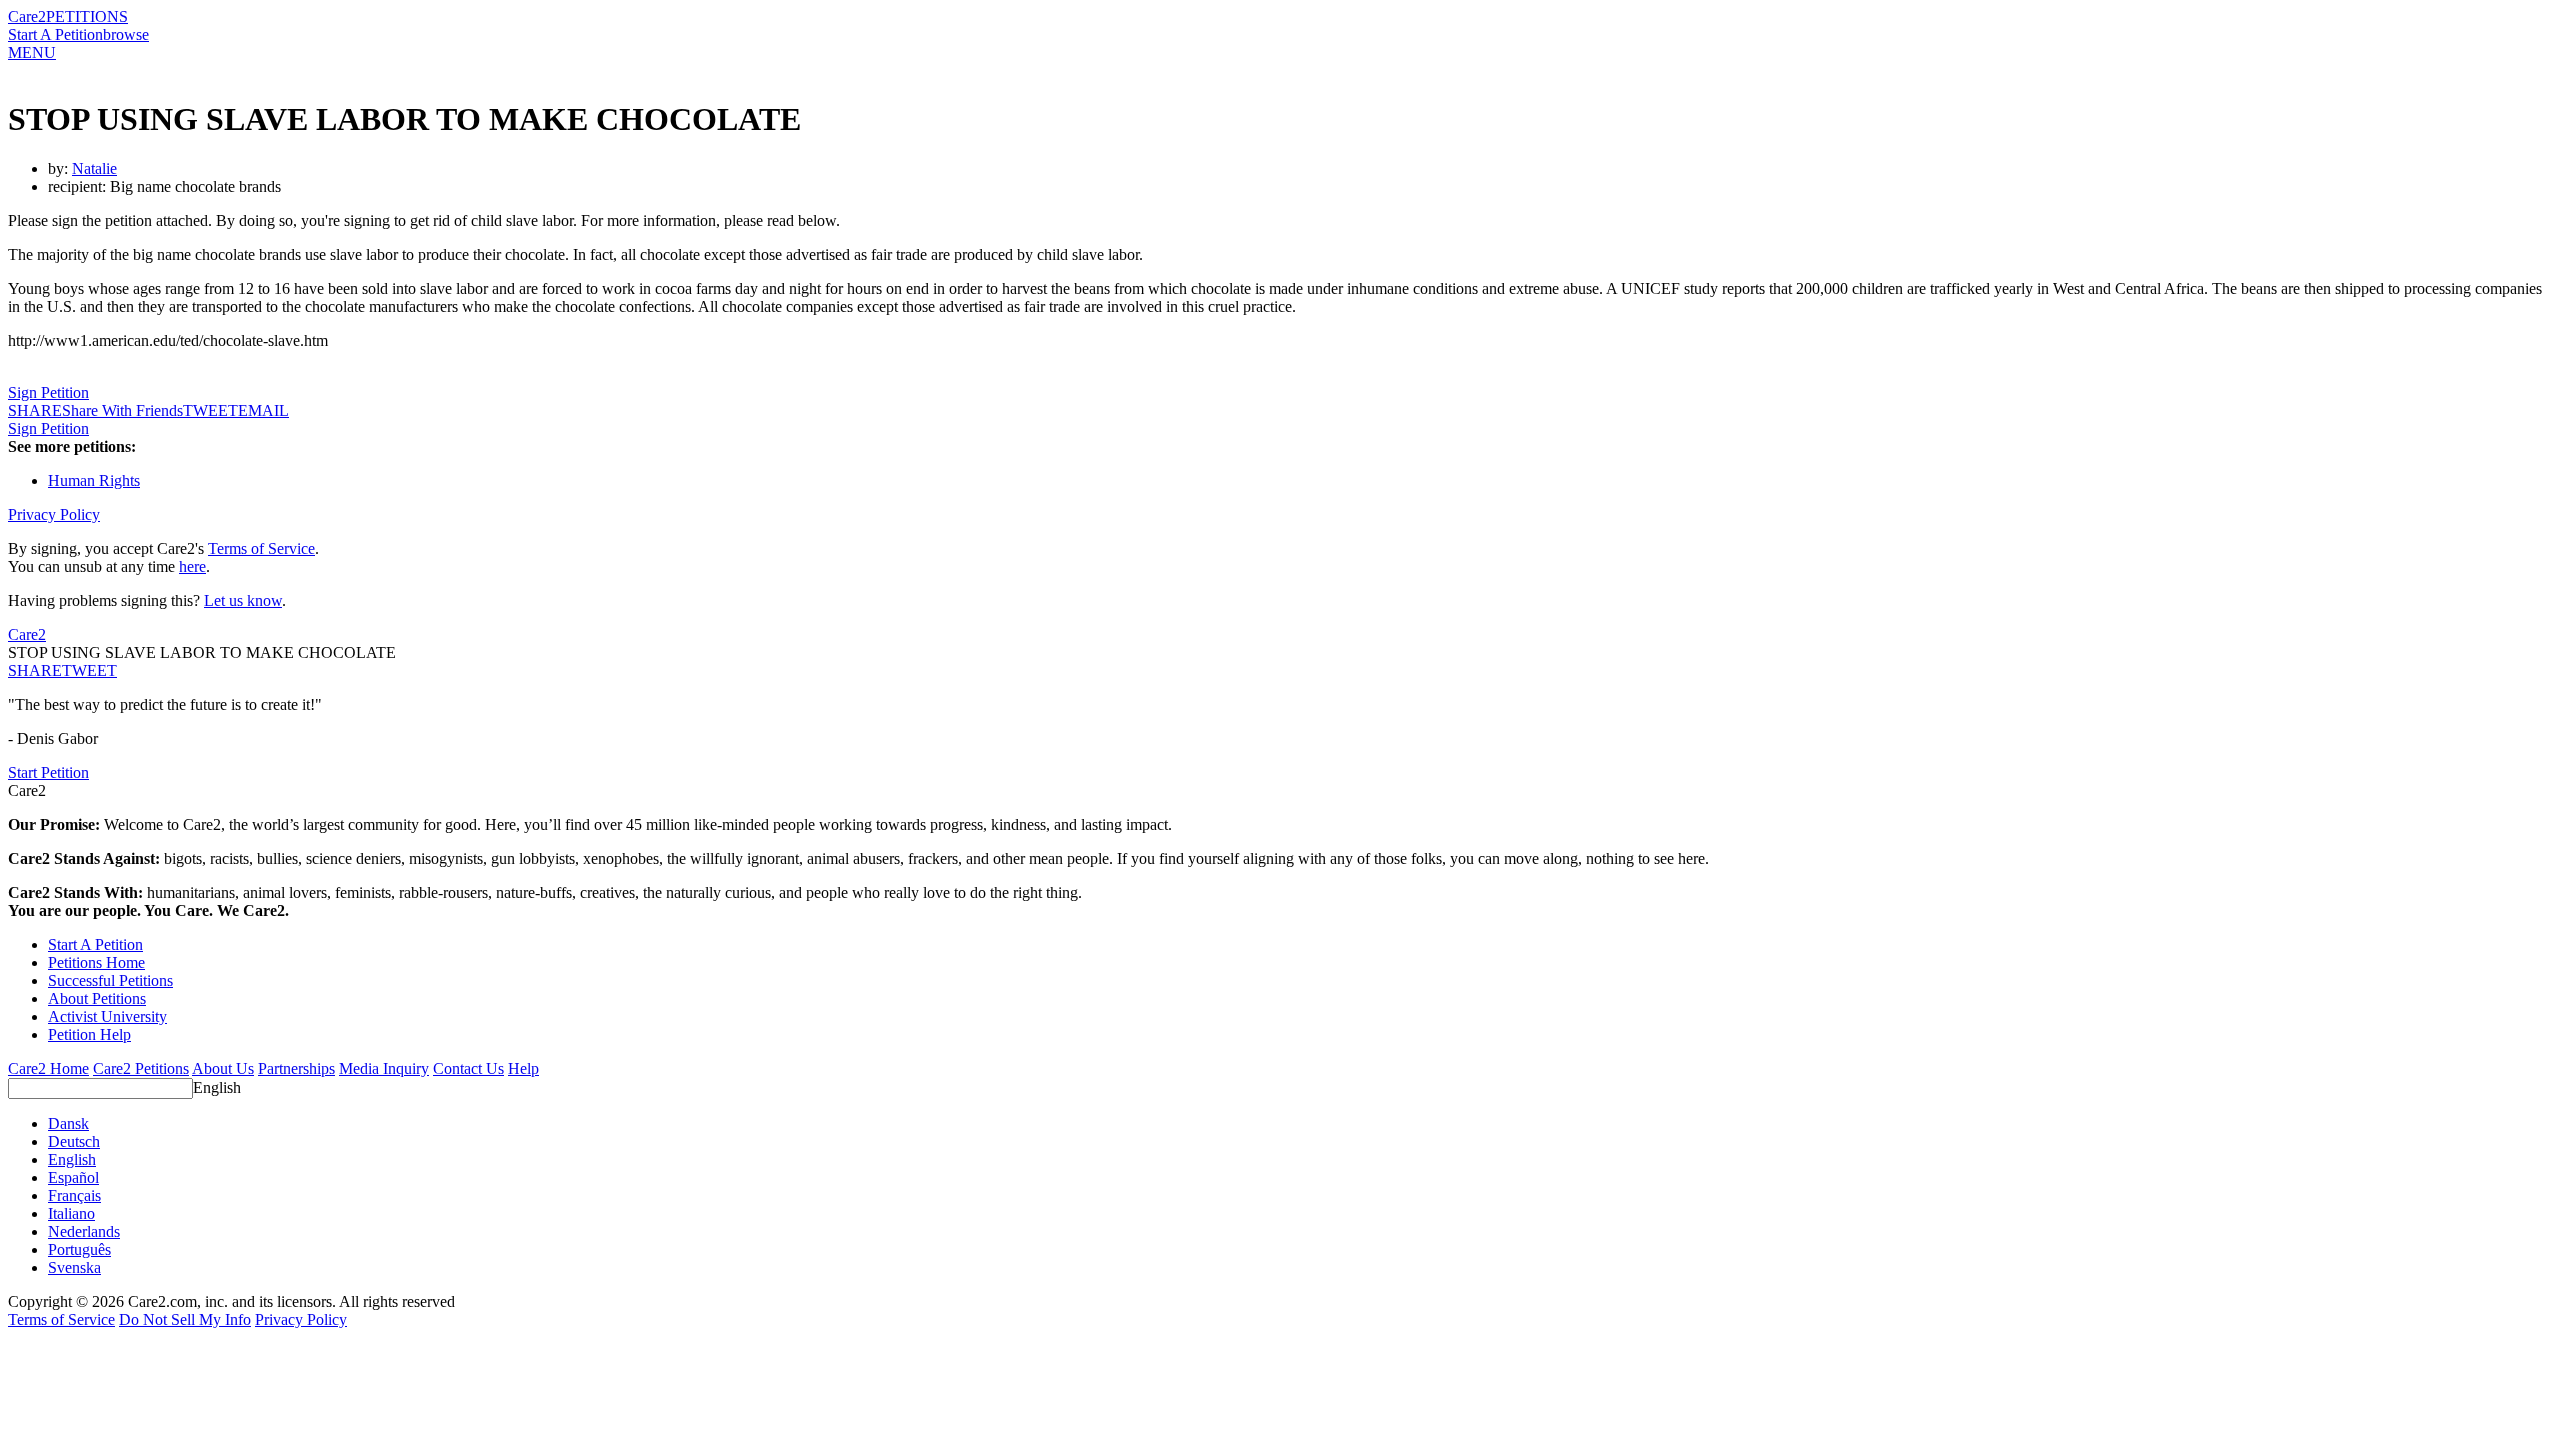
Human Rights (94, 480)
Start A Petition (55, 34)
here (192, 566)
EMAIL (263, 410)
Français (74, 1195)
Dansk (68, 1123)
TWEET (210, 410)
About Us (223, 1068)
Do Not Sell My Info (185, 1319)
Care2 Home (48, 1068)
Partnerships (296, 1068)
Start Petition (48, 772)
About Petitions (97, 998)
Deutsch (74, 1141)
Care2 (27, 16)
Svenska (74, 1267)
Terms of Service (261, 548)
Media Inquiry (384, 1068)
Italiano (71, 1213)
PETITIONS (87, 16)
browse (126, 34)
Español (73, 1177)
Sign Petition (48, 392)
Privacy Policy (54, 514)
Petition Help (89, 1034)
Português (79, 1249)
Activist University (107, 1016)
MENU (32, 52)
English (217, 1087)
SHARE (35, 670)
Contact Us (468, 1068)
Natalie (94, 168)
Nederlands (84, 1231)
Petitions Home (96, 962)
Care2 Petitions (141, 1068)
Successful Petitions (110, 980)
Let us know (243, 600)
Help (523, 1068)
